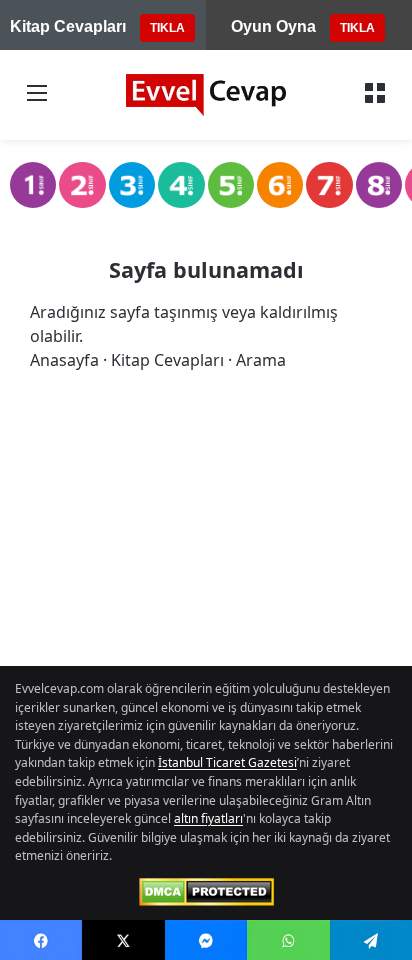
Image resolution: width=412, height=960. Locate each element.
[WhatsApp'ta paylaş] (288, 940)
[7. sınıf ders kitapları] (329, 185)
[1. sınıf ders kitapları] (33, 185)
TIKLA (167, 28)
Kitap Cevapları (167, 360)
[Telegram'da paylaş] (371, 940)
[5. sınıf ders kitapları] (231, 185)
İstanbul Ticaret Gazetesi (227, 762)
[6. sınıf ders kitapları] (280, 185)
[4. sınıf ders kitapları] (181, 185)
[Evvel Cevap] (206, 95)
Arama (261, 360)
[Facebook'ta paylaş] (41, 940)
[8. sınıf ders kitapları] (379, 185)
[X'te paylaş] (123, 940)
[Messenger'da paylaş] (206, 940)
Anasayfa (64, 360)
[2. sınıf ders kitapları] (82, 185)
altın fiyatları (208, 818)
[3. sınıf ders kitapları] (132, 185)
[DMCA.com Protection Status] (206, 892)
